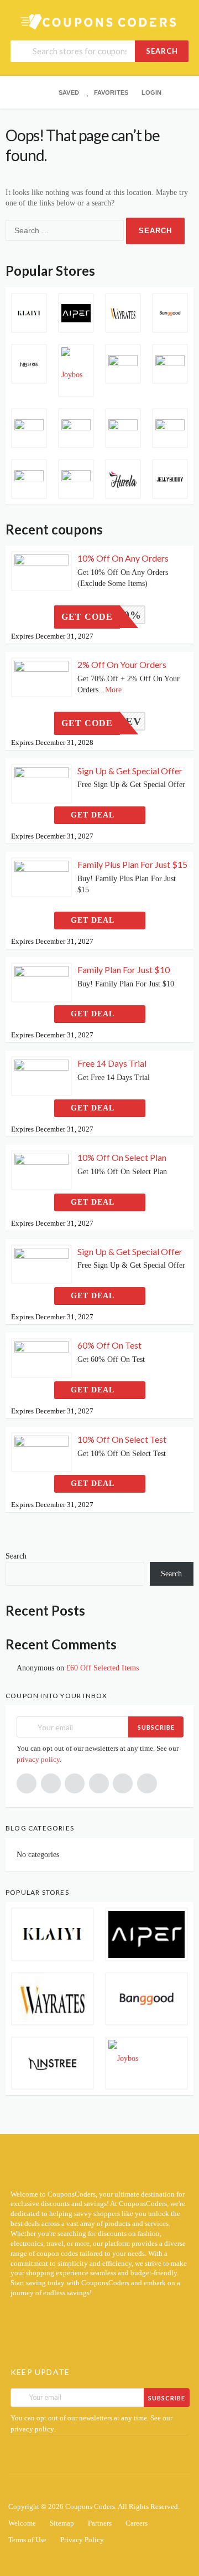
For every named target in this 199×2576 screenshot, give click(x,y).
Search (162, 51)
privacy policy (38, 1759)
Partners (100, 2523)
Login (151, 92)
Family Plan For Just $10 (124, 970)
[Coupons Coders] (99, 21)
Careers (137, 2523)
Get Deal (94, 815)
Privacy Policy (82, 2540)
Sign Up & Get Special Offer (130, 771)
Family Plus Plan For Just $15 (132, 864)
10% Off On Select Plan (122, 1157)
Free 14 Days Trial (112, 1063)
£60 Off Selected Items (103, 1668)
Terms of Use (27, 2540)
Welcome (22, 2523)
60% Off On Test (109, 1345)
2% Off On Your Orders (122, 664)
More (113, 690)
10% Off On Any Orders (123, 558)
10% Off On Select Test (122, 1439)
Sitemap (62, 2523)
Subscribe (156, 1727)
